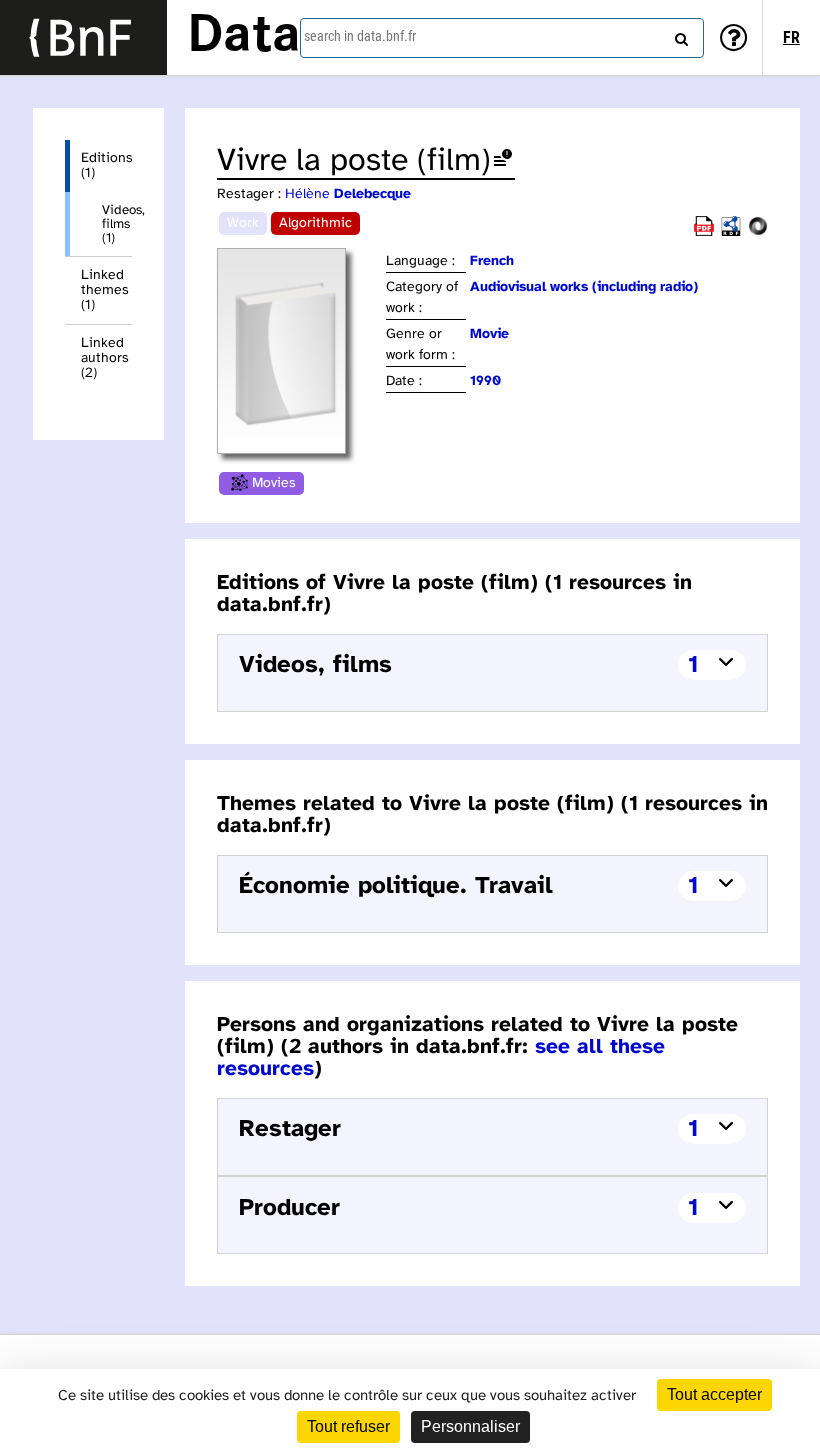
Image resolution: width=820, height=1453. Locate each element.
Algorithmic (315, 223)
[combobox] (502, 38)
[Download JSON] (758, 232)
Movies (274, 483)
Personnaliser (470, 1426)
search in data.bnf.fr (360, 36)
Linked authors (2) (105, 358)
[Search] (679, 35)
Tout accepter (714, 1394)
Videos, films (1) (117, 224)
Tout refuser (348, 1426)
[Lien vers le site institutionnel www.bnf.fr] (83, 37)
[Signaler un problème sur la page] (503, 161)
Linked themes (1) (105, 290)
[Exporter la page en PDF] (704, 232)
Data (244, 37)
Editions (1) (106, 166)
